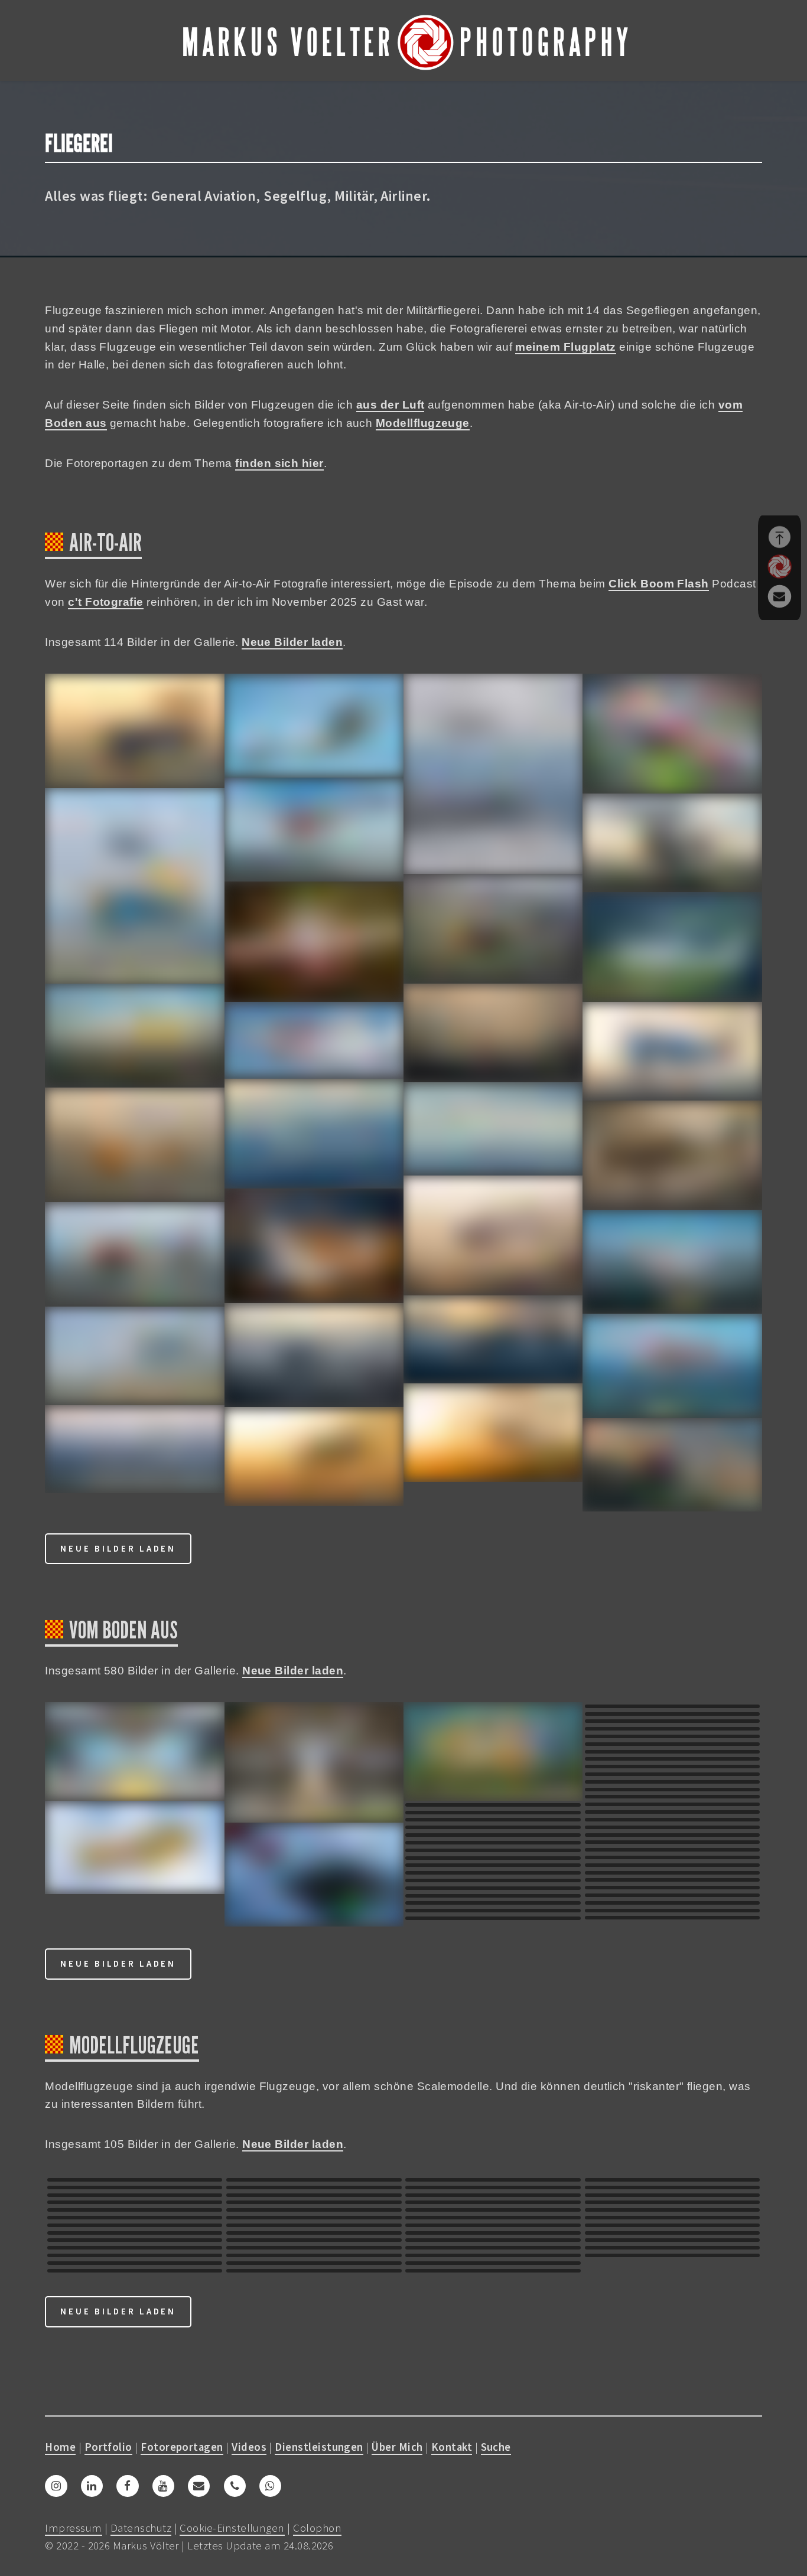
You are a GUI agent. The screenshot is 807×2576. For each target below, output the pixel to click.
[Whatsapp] (270, 2486)
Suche (496, 2447)
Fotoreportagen (182, 2447)
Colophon (317, 2528)
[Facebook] (127, 2486)
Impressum (73, 2528)
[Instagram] (56, 2486)
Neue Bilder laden (292, 642)
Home (60, 2447)
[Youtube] (163, 2486)
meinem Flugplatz (565, 347)
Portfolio (108, 2447)
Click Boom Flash (658, 584)
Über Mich (397, 2447)
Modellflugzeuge (423, 423)
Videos (249, 2447)
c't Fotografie (106, 602)
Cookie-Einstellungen (232, 2528)
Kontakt (452, 2447)
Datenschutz (141, 2528)
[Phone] (235, 2486)
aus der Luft (391, 405)
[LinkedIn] (92, 2486)
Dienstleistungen (319, 2447)
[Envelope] (199, 2486)
